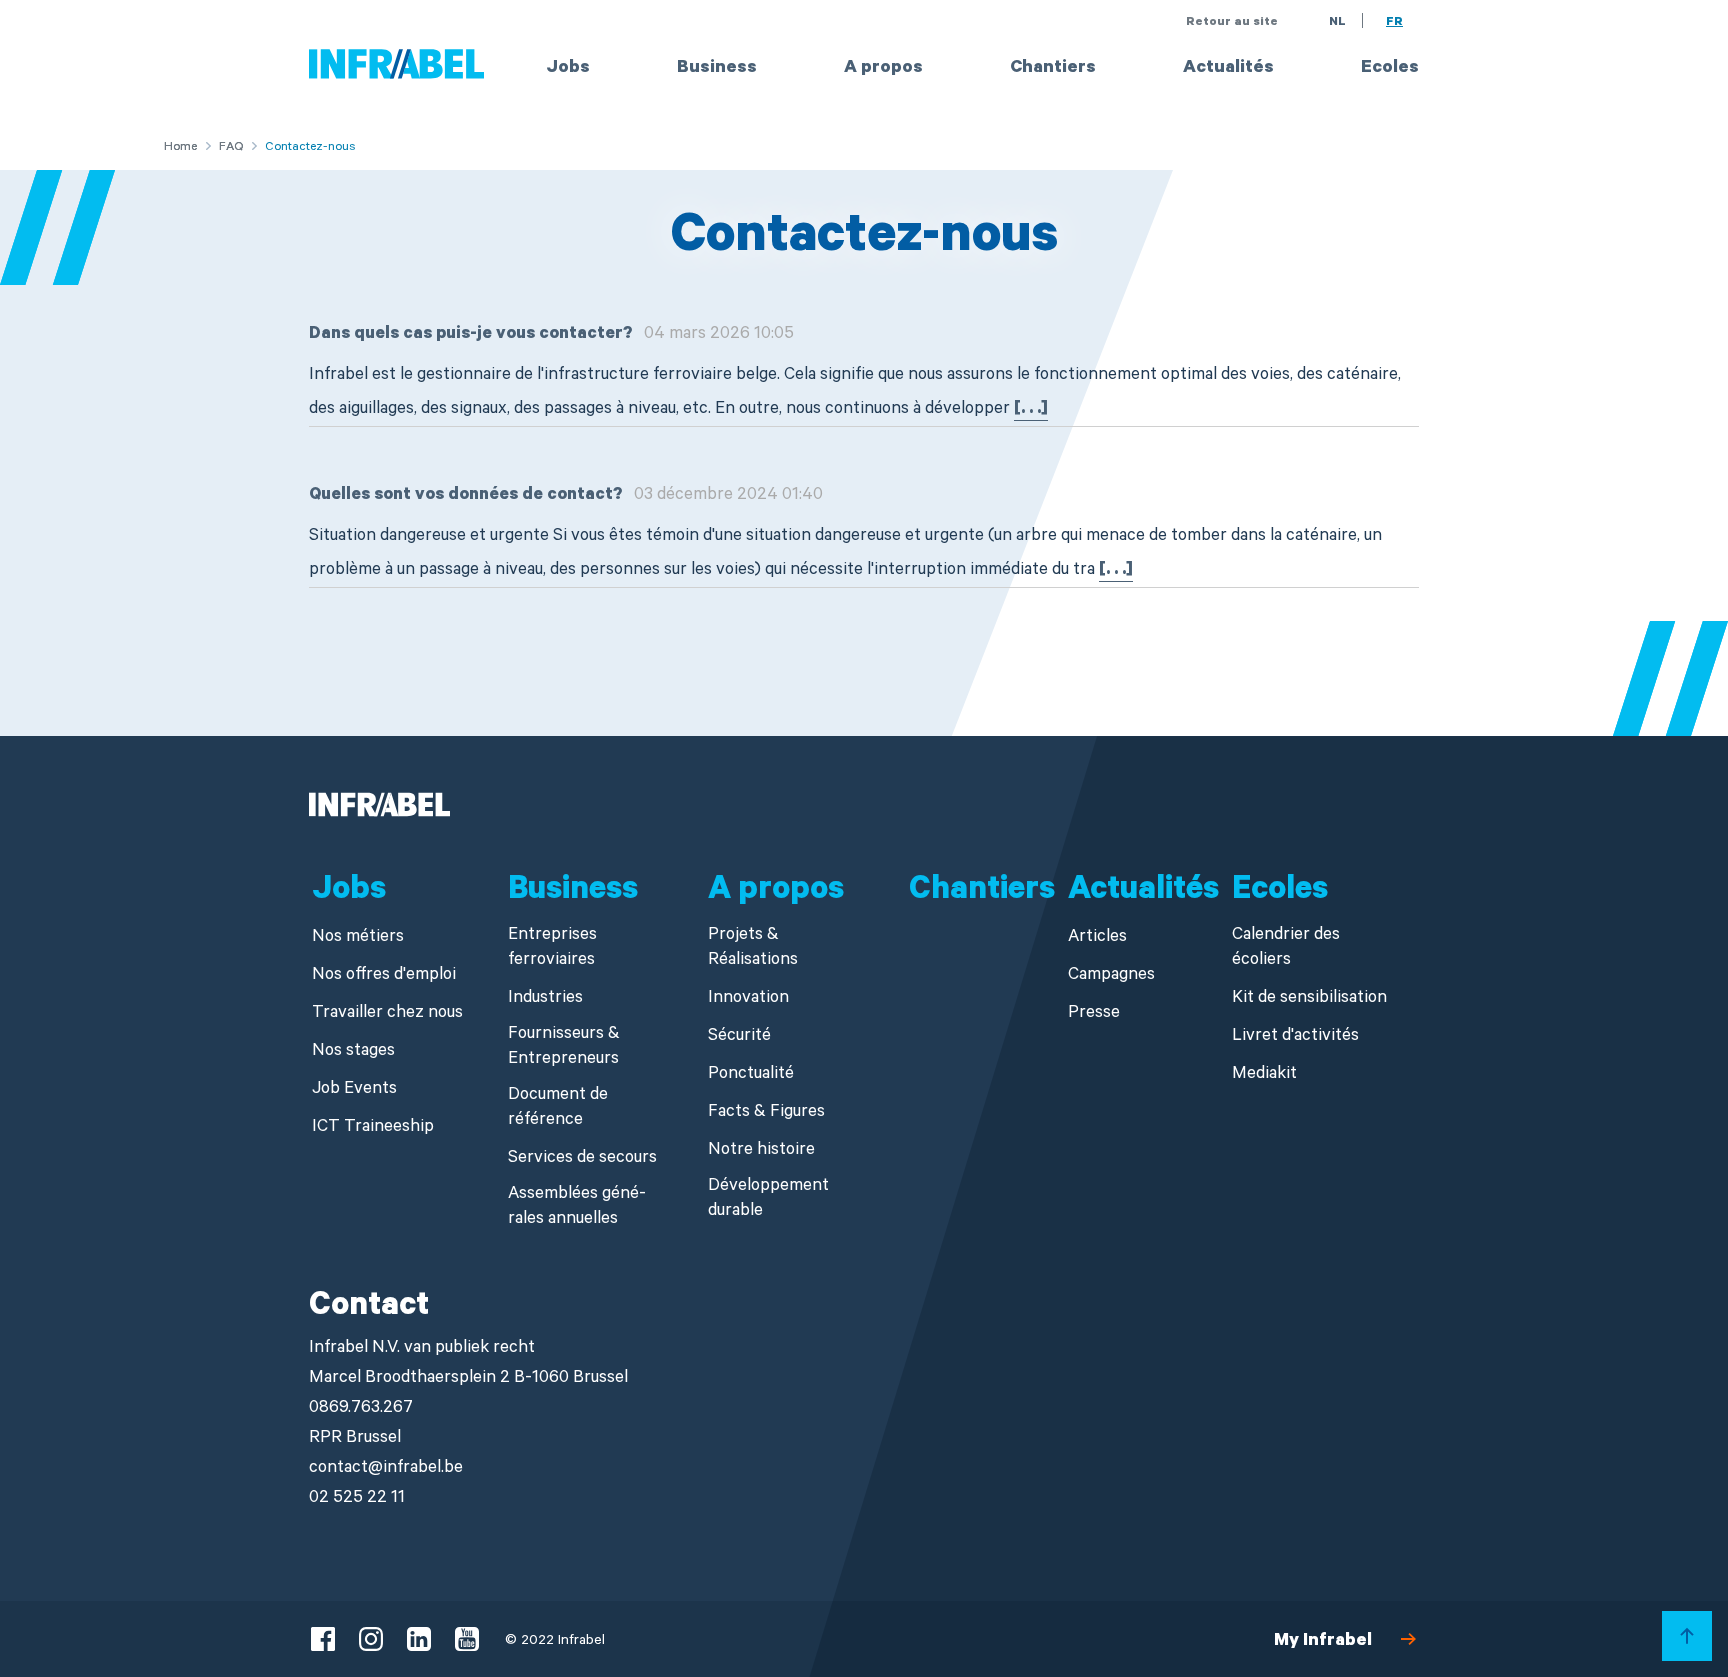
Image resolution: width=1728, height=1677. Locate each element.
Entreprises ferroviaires (552, 949)
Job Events (354, 1090)
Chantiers (1053, 69)
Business (717, 69)
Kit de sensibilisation (1309, 999)
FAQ (231, 148)
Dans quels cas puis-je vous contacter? (470, 335)
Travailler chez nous (387, 1014)
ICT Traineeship (373, 1128)
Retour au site (1232, 23)
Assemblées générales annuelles (577, 1208)
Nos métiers (358, 938)
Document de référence (558, 1109)
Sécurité (739, 1037)
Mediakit (1264, 1075)
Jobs (568, 69)
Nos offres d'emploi (384, 976)
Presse (1094, 1014)
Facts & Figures (766, 1113)
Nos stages (353, 1052)
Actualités (1228, 69)
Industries (545, 999)
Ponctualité (751, 1075)
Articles (1097, 938)
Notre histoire (761, 1151)
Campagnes (1111, 976)
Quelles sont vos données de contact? (465, 496)
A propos (883, 69)
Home (180, 148)
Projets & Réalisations (753, 949)
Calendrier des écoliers (1286, 949)
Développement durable (768, 1200)
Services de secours (582, 1159)
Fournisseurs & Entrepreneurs (564, 1048)
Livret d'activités (1295, 1037)
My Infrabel (1323, 1642)
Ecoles (1390, 69)
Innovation (748, 999)
